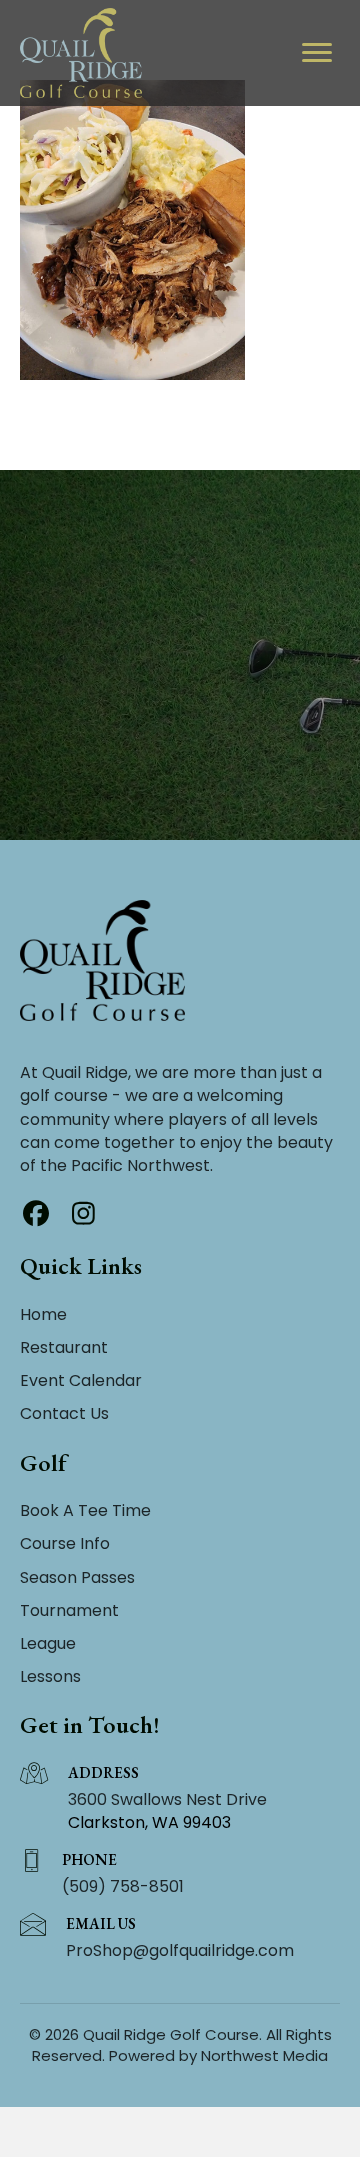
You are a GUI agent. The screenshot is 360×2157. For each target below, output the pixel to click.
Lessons (50, 1676)
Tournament (69, 1610)
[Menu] (317, 53)
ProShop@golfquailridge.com (180, 1950)
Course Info (65, 1543)
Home (43, 1314)
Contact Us (64, 1413)
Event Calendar (81, 1380)
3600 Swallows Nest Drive (167, 1799)
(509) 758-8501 (123, 1886)
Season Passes (77, 1577)
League (48, 1643)
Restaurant (64, 1347)
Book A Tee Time (85, 1510)
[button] (36, 1213)
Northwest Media (264, 2055)
